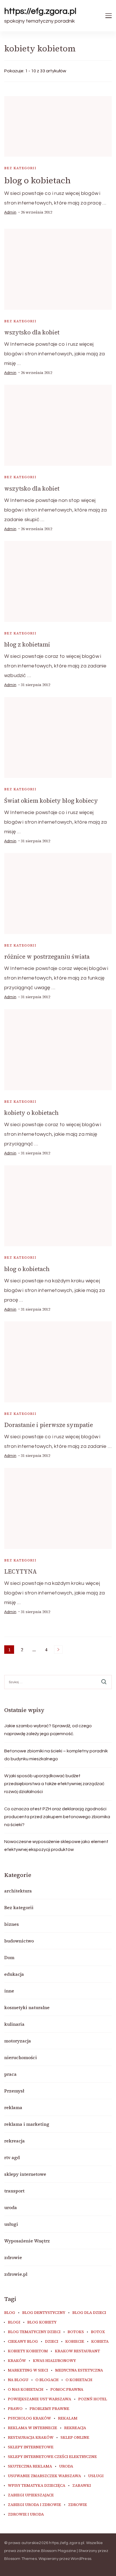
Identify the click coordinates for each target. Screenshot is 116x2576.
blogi (14, 2322)
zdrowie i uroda (26, 2514)
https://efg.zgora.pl (40, 11)
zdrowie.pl (16, 2274)
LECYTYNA (21, 1571)
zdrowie (13, 2257)
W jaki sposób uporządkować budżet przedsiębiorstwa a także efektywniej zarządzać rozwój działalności (54, 1784)
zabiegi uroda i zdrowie (34, 2505)
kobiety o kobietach (31, 1113)
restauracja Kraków (31, 2438)
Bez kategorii (20, 168)
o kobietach (79, 2380)
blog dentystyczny (44, 2313)
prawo (15, 2409)
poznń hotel (93, 2399)
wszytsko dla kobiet (32, 332)
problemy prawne (49, 2409)
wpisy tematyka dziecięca (37, 2486)
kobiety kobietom (28, 2351)
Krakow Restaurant (77, 2351)
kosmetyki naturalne (27, 2007)
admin (10, 212)
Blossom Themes (21, 2559)
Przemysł (14, 2091)
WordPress (81, 2559)
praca (10, 2074)
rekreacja (14, 2141)
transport (14, 2191)
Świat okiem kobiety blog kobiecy (51, 801)
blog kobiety (42, 2322)
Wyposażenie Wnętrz (27, 2241)
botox (98, 2332)
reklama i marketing (27, 2124)
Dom (9, 1957)
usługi (11, 2224)
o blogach (47, 2380)
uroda (11, 2207)
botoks (76, 2332)
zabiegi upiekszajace (31, 2495)
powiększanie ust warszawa (40, 2399)
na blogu (18, 2380)
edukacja (14, 1974)
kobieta (100, 2342)
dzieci (52, 2342)
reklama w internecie (33, 2428)
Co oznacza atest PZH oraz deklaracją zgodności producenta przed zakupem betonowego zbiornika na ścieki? (57, 1817)
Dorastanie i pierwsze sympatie (49, 1425)
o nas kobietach (26, 2390)
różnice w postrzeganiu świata (47, 957)
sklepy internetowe (25, 2174)
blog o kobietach (37, 180)
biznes (12, 1924)
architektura (18, 1891)
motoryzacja (18, 2041)
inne (9, 1991)
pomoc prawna (67, 2390)
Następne (58, 1650)
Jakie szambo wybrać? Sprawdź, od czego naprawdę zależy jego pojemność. (48, 1730)
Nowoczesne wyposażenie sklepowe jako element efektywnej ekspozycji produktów (56, 1846)
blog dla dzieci (89, 2313)
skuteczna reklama (30, 2466)
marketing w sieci (28, 2370)
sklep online (75, 2438)
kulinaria (14, 2024)
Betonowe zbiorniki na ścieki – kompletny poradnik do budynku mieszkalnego (56, 1755)
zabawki (82, 2486)
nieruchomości (21, 2057)
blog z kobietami (27, 644)
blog (10, 2313)
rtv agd (12, 2157)
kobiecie (75, 2342)
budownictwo (19, 1941)
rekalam (68, 2418)
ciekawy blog (23, 2342)
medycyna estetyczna (79, 2370)
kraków (17, 2361)
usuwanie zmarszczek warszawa (44, 2476)
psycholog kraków (29, 2418)
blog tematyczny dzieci (34, 2332)
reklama (13, 2107)
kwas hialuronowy (54, 2361)
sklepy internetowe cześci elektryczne (52, 2457)
